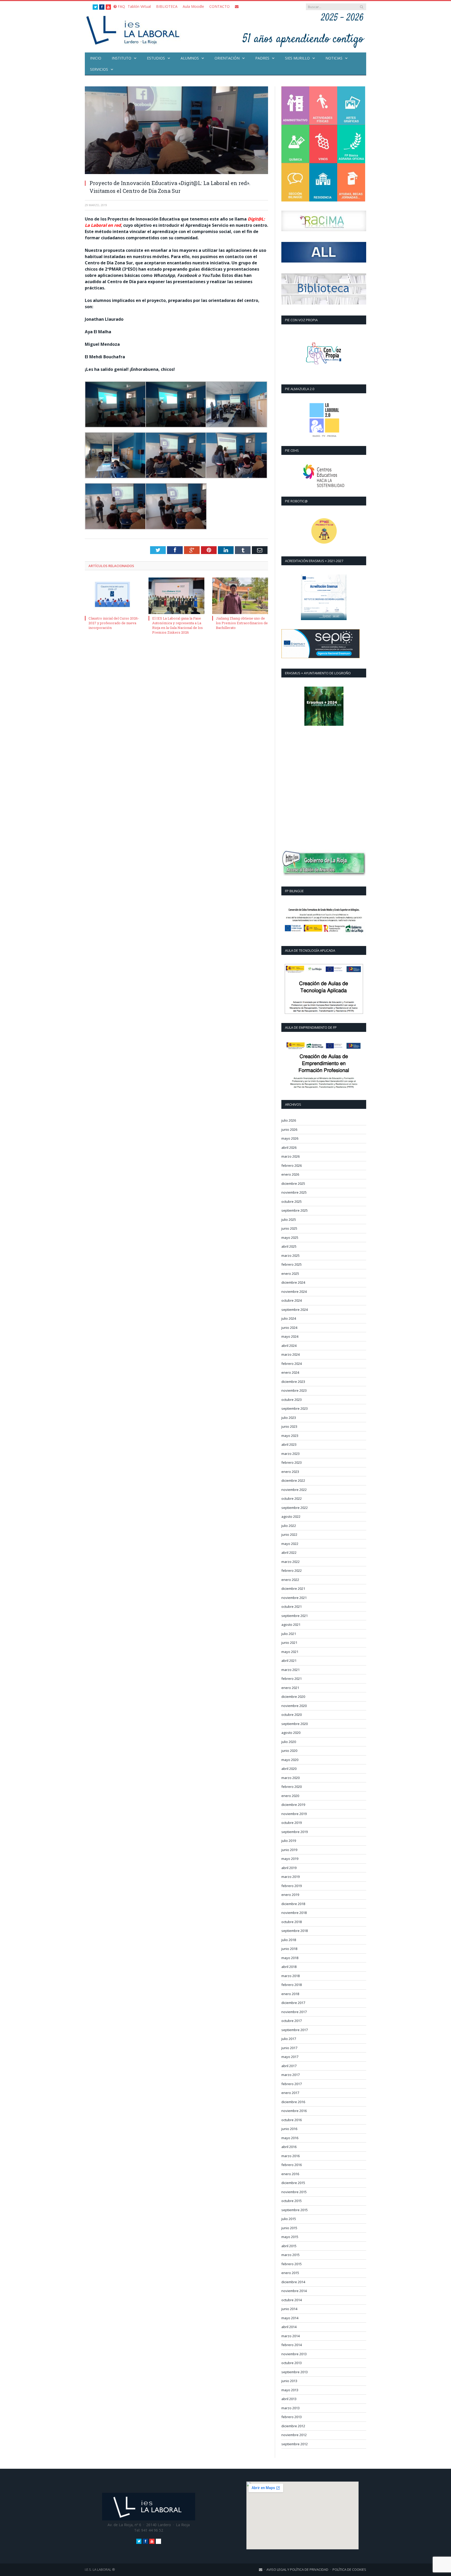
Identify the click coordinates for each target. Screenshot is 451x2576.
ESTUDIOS (156, 58)
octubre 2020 (292, 1715)
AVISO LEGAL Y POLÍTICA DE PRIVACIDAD (297, 2569)
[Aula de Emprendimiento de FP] (324, 1066)
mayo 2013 (290, 2390)
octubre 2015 (292, 2201)
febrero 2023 (292, 1462)
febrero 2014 (292, 2345)
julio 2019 (289, 1841)
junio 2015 (289, 2228)
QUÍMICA (295, 144)
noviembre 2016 (294, 2111)
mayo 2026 (290, 1138)
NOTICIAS (334, 58)
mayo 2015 (290, 2237)
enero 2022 (290, 1580)
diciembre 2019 (293, 1805)
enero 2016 (290, 2174)
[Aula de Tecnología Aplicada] (324, 989)
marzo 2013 (290, 2408)
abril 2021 (289, 1661)
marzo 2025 (290, 1256)
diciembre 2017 (293, 2003)
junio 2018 (289, 1949)
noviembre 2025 (294, 1192)
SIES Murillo (297, 58)
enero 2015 (290, 2273)
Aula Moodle (193, 6)
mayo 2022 (290, 1544)
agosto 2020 (291, 1733)
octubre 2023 (292, 1400)
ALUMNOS (190, 58)
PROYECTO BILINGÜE (295, 182)
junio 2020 (289, 1751)
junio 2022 (289, 1534)
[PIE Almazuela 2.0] (324, 420)
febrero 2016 (292, 2165)
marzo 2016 (290, 2156)
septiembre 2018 (295, 1931)
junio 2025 (289, 1228)
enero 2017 (290, 2093)
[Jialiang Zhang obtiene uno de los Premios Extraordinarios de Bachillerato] (240, 596)
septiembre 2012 (295, 2444)
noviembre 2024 (294, 1292)
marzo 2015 (290, 2255)
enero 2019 (290, 1895)
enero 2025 (290, 1274)
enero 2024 (290, 1372)
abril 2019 (289, 1868)
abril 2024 (289, 1346)
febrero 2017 (292, 2084)
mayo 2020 (290, 1760)
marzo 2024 (290, 1354)
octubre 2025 (292, 1201)
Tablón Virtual (139, 6)
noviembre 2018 (294, 1913)
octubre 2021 (292, 1607)
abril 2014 (289, 2327)
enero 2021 (290, 1688)
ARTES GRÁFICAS (351, 106)
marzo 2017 (290, 2075)
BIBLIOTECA (167, 6)
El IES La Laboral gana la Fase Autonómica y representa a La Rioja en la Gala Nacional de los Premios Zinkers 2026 (177, 625)
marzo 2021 (290, 1670)
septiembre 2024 (295, 1310)
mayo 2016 (290, 2138)
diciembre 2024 (293, 1282)
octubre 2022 (292, 1498)
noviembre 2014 (294, 2291)
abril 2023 (289, 1444)
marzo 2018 (290, 1976)
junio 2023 (289, 1426)
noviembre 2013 (294, 2354)
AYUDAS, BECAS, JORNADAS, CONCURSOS (351, 182)
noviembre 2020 (294, 1706)
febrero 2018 (292, 1985)
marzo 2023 (290, 1454)
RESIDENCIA (323, 182)
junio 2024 (289, 1328)
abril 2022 (289, 1552)
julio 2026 (289, 1120)
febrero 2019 (292, 1886)
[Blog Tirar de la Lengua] (324, 354)
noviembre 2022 (294, 1490)
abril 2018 (289, 1967)
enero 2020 (290, 1796)
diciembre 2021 (293, 1589)
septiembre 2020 (295, 1724)
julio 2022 (289, 1526)
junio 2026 (289, 1129)
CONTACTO (219, 6)
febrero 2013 (292, 2417)
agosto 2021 (291, 1625)
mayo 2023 (290, 1436)
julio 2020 (289, 1742)
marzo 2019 (290, 1877)
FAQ (121, 6)
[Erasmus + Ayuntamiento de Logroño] (324, 706)
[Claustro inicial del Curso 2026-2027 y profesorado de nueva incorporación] (113, 596)
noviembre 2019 (294, 1814)
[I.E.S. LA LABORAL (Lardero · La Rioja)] (134, 30)
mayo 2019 (290, 1859)
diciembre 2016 (293, 2102)
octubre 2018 (292, 1922)
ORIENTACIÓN (227, 58)
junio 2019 (289, 1850)
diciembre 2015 (293, 2183)
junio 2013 (289, 2381)
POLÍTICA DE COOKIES (349, 2569)
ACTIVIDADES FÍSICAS (323, 106)
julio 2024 (289, 1318)
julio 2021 (289, 1634)
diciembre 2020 (293, 1697)
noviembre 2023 (294, 1390)
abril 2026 (289, 1147)
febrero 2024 (292, 1364)
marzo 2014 (290, 2336)
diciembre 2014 (293, 2282)
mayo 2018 (290, 1958)
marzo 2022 (290, 1562)
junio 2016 (289, 2129)
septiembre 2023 (295, 1408)
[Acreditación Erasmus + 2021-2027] (324, 597)
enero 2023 (290, 1472)
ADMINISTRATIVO (295, 106)
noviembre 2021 (294, 1598)
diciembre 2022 (293, 1480)
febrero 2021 (292, 1679)
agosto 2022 (291, 1516)
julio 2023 (289, 1418)
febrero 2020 (292, 1787)
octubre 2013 (292, 2363)
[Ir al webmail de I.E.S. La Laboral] (261, 2569)
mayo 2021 (290, 1652)
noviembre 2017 (294, 2012)
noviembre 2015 (294, 2192)
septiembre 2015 (295, 2210)
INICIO (96, 58)
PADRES (262, 58)
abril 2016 (289, 2147)
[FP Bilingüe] (324, 921)
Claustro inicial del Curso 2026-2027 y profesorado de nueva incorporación (114, 623)
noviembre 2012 (294, 2435)
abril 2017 (289, 2066)
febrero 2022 (292, 1570)
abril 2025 (289, 1246)
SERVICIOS (99, 69)
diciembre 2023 (293, 1382)
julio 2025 (289, 1219)
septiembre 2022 (295, 1508)
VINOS (323, 144)
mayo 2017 (290, 2057)
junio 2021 (289, 1643)
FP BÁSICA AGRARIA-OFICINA (351, 144)
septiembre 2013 (295, 2372)
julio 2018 (289, 1940)
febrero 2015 (292, 2264)
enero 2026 (290, 1174)
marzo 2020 (290, 1778)
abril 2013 (289, 2399)
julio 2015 (289, 2219)
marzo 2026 (290, 1156)
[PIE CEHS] (324, 476)
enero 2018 (290, 1994)
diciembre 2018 (293, 1904)
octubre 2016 (292, 2120)
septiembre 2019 (295, 1832)
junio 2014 (289, 2309)
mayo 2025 (290, 1238)
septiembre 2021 (295, 1616)
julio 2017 (289, 2039)
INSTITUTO (121, 58)
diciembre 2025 (293, 1183)
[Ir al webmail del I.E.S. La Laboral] (237, 6)
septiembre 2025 (295, 1210)
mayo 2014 (290, 2318)
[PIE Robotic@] (324, 531)
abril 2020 (289, 1769)
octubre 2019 (292, 1823)
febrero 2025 (292, 1264)
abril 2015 (289, 2246)
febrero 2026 (292, 1165)
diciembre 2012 (293, 2426)
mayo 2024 (290, 1336)
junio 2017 (289, 2048)
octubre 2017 (292, 2021)
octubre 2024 (292, 1300)
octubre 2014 (292, 2300)
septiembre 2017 (295, 2030)
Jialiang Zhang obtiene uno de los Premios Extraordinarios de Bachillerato (242, 623)
